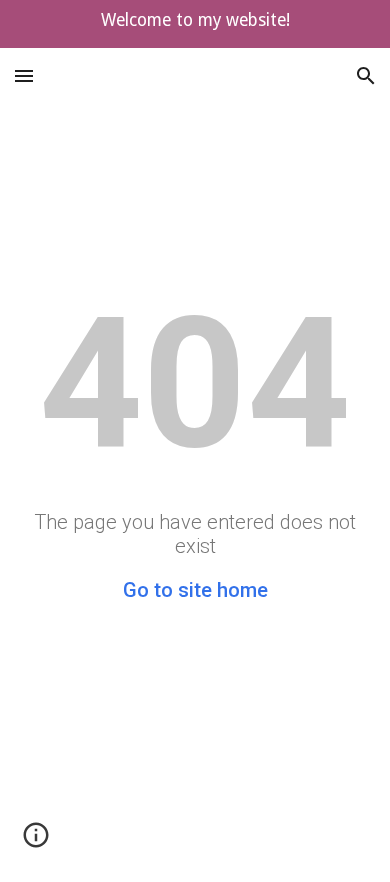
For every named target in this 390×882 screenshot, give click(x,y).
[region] (195, 24)
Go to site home (195, 590)
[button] (24, 75)
